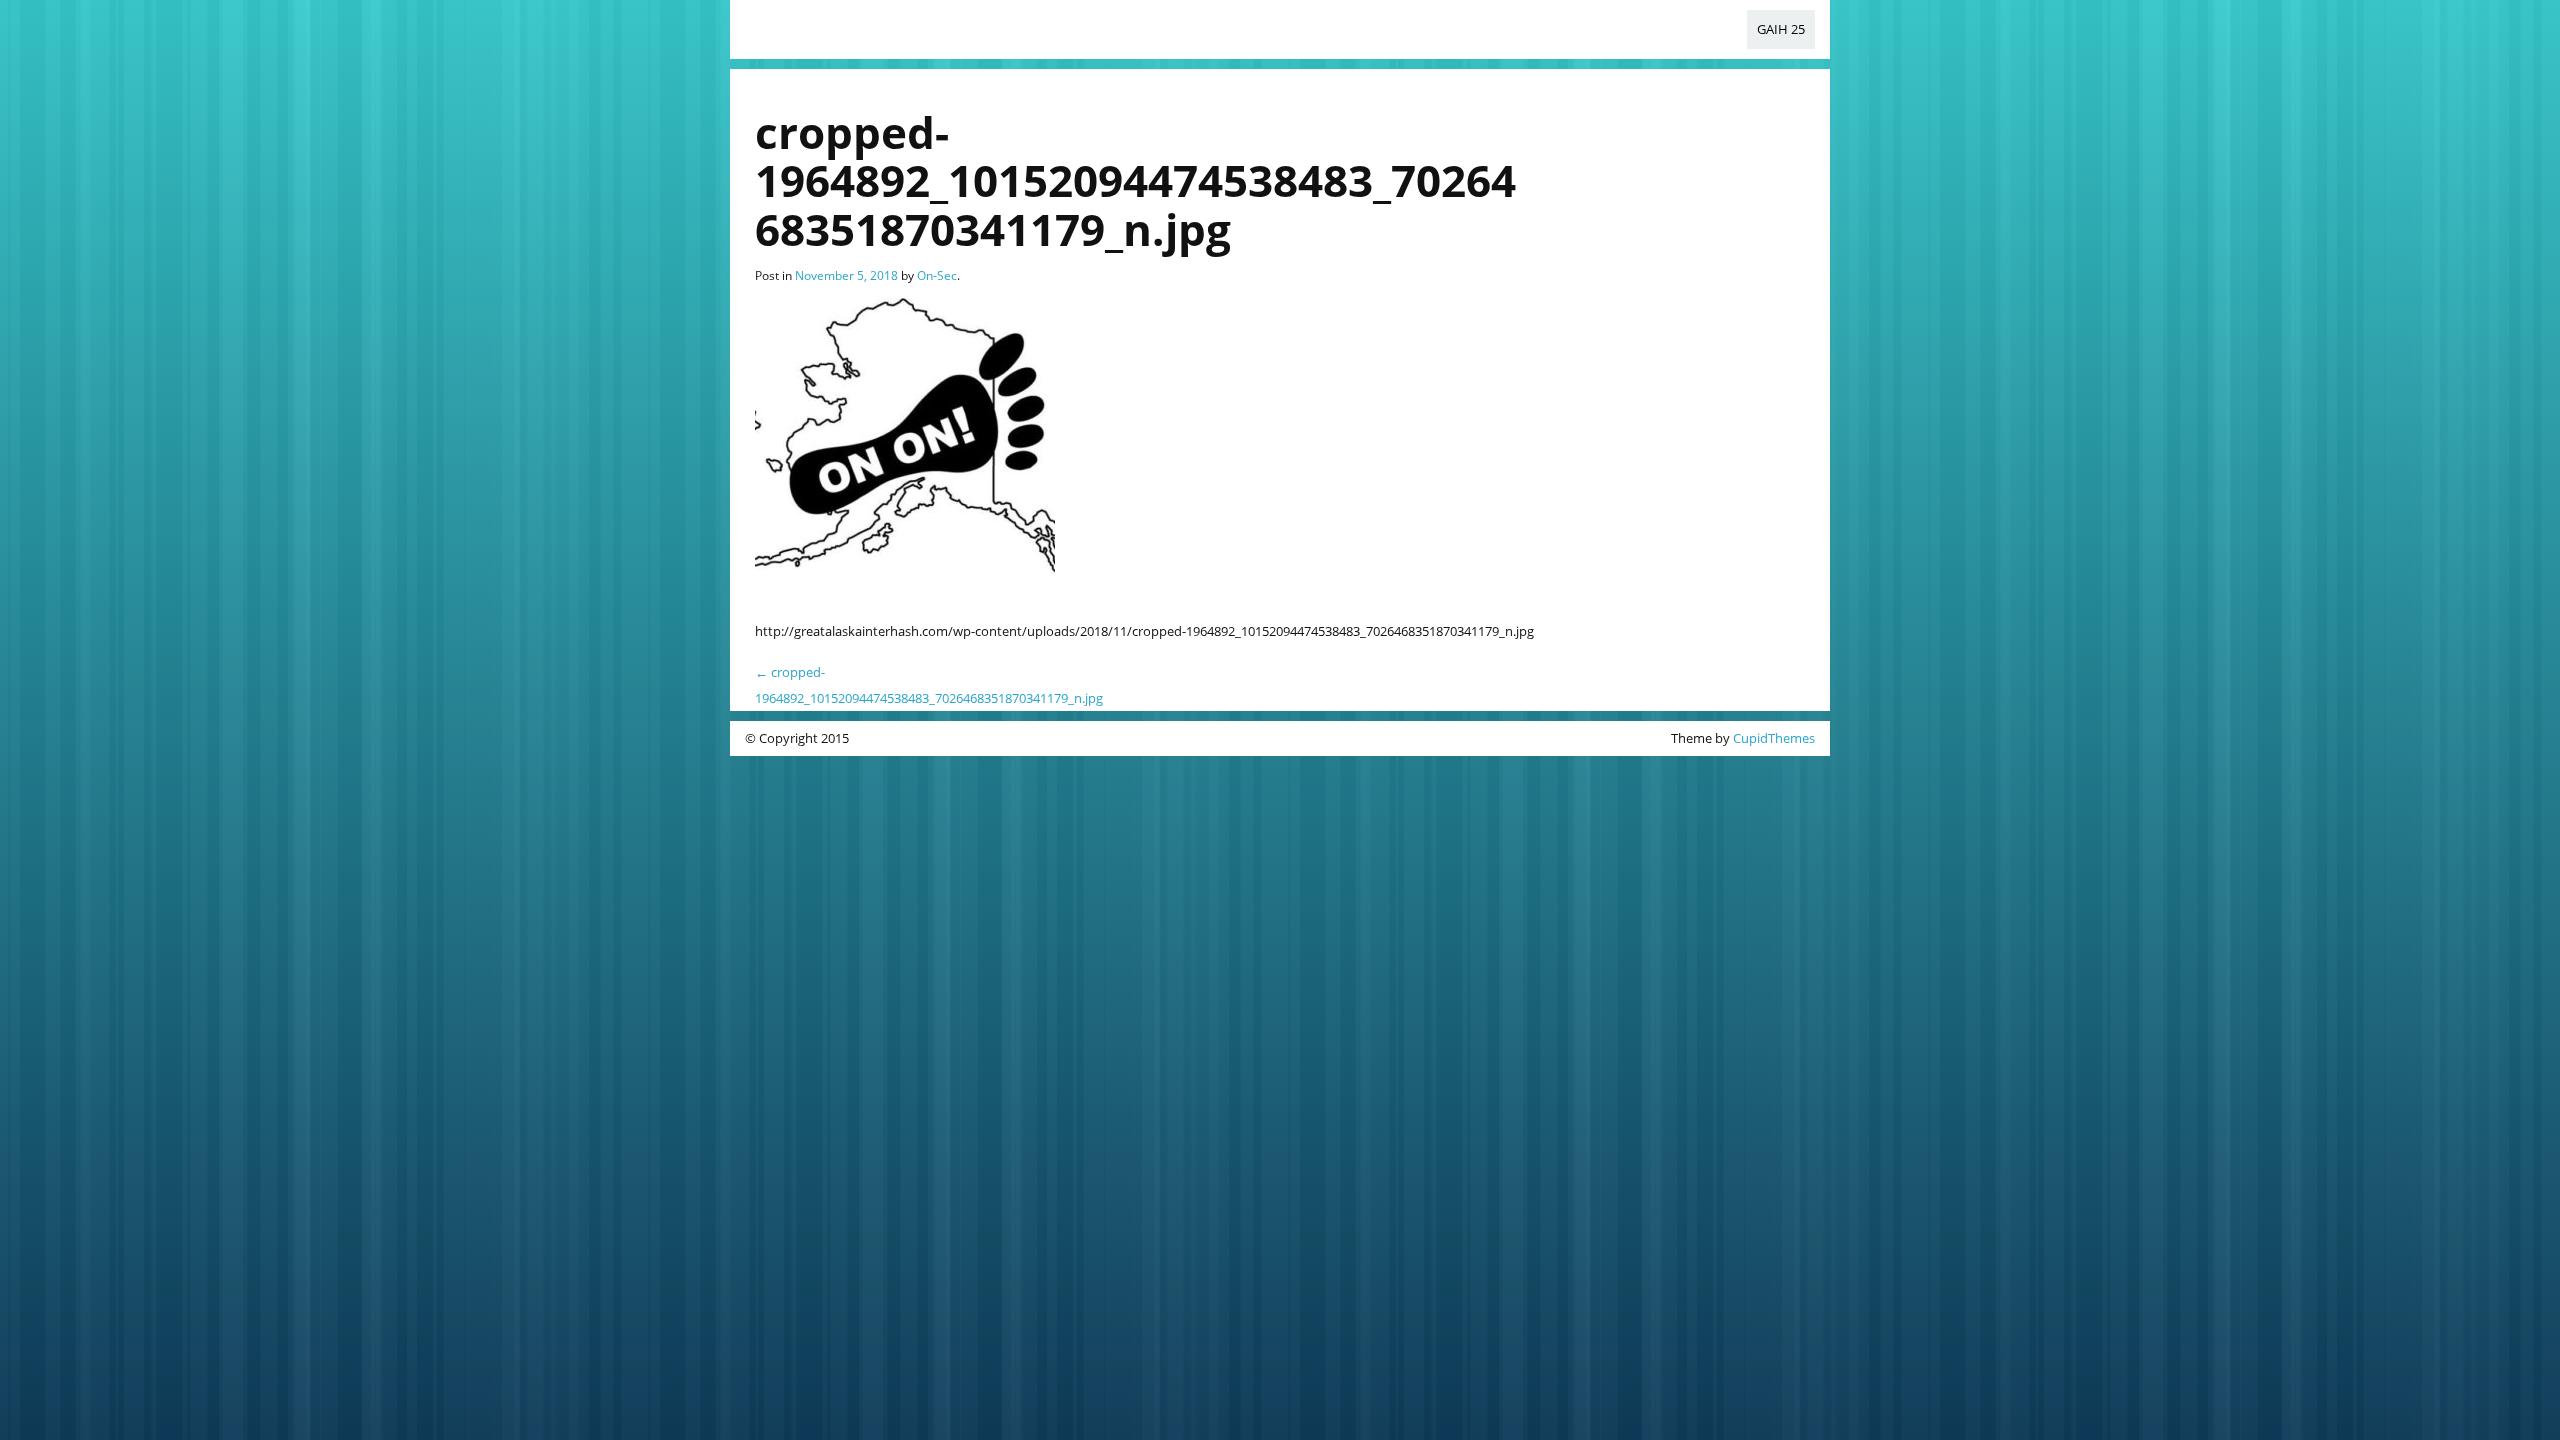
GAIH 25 (1781, 29)
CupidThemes (1774, 738)
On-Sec (937, 275)
